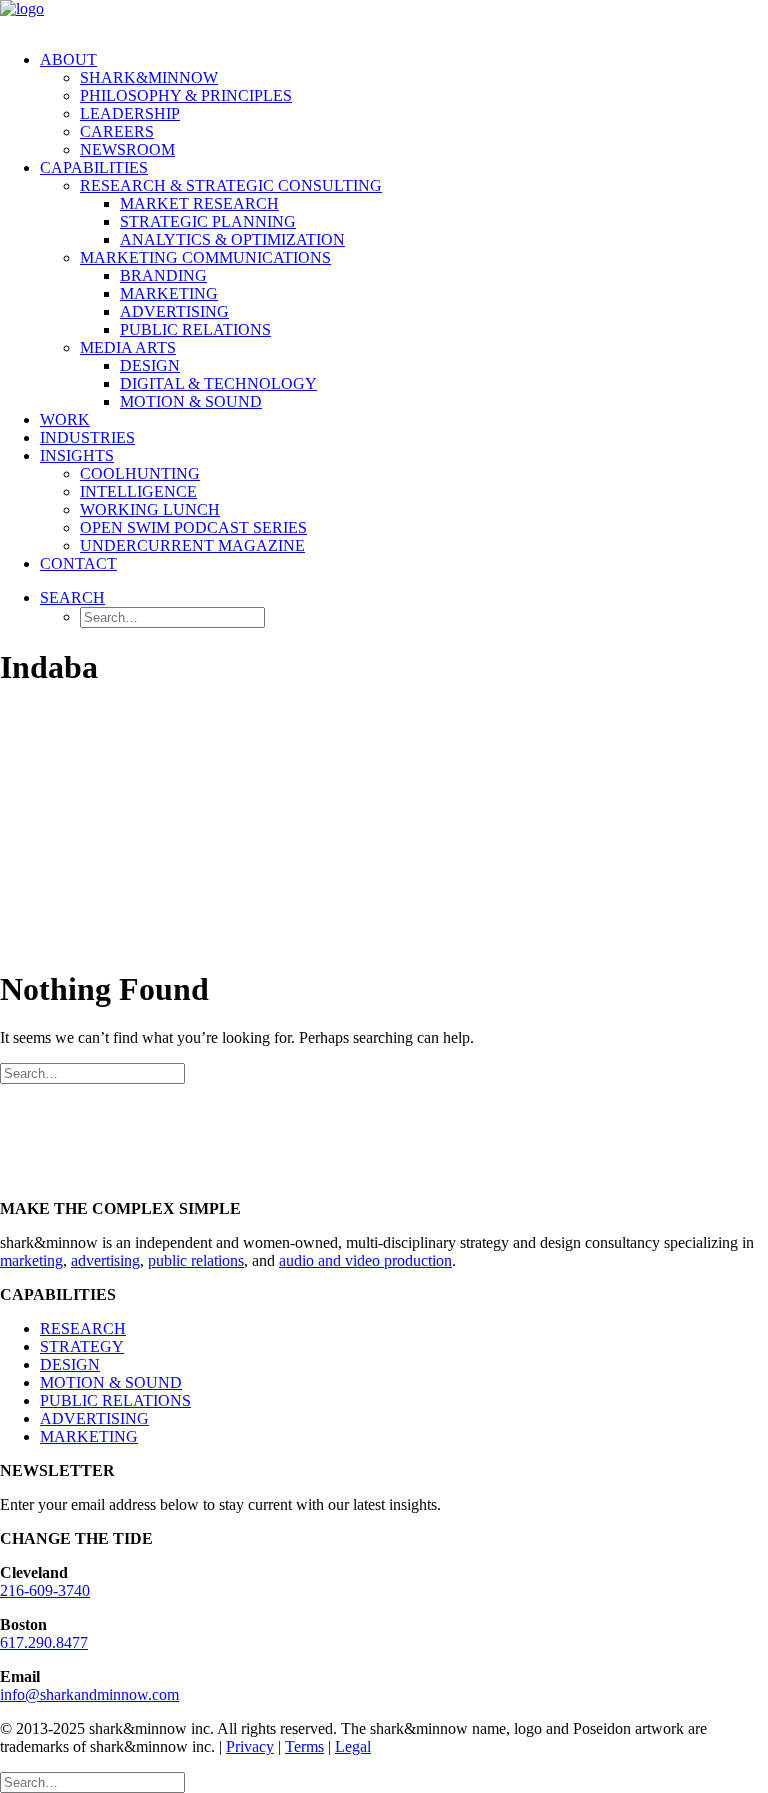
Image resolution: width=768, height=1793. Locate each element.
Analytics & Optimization (232, 239)
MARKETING (89, 1436)
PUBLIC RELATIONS (115, 1400)
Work (65, 419)
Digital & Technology (218, 383)
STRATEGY (82, 1346)
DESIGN (70, 1364)
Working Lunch (150, 509)
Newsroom (127, 149)
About (68, 59)
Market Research (199, 203)
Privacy (250, 1746)
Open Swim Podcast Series (193, 527)
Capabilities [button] (94, 167)
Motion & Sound (191, 401)
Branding (163, 275)
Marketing (169, 293)
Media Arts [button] (128, 347)
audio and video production (365, 1260)
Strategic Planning (208, 221)
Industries (87, 437)
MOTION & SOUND (111, 1382)
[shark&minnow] (384, 17)
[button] (72, 597)
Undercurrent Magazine (192, 545)
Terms (304, 1746)
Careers (117, 131)
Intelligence (138, 491)
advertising (105, 1260)
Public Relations (195, 329)
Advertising (174, 311)
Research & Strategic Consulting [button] (231, 185)
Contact (78, 563)
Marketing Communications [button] (205, 257)
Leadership (130, 113)
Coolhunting (140, 473)
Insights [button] (77, 455)
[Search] (92, 1072)
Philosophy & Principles (186, 95)
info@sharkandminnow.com (89, 1694)
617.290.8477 (44, 1642)
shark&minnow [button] (149, 77)
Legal (353, 1746)
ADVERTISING (94, 1418)
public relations (196, 1260)
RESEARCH (83, 1328)
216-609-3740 (45, 1590)
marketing (31, 1260)
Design (150, 365)
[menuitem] (404, 105)
